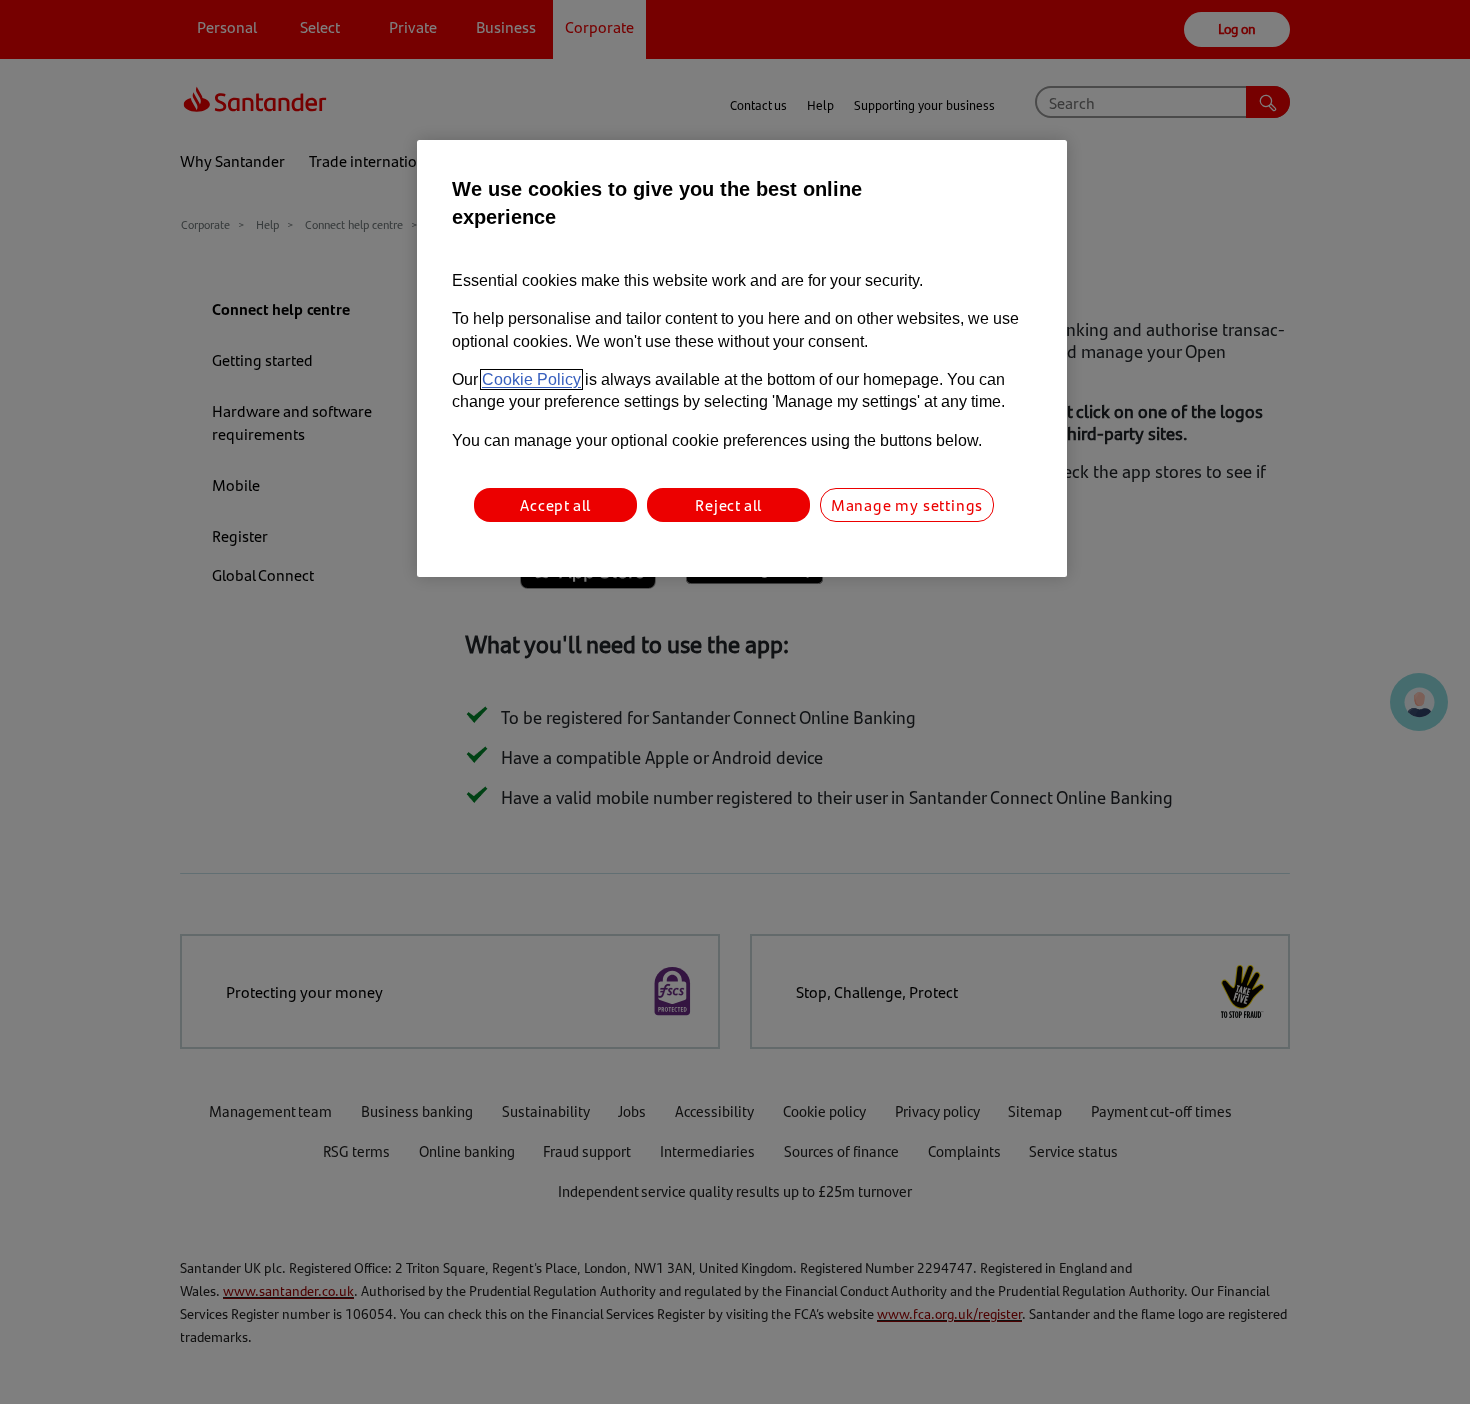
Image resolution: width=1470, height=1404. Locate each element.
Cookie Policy (531, 379)
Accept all (555, 504)
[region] (742, 358)
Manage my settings (907, 504)
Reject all (728, 504)
